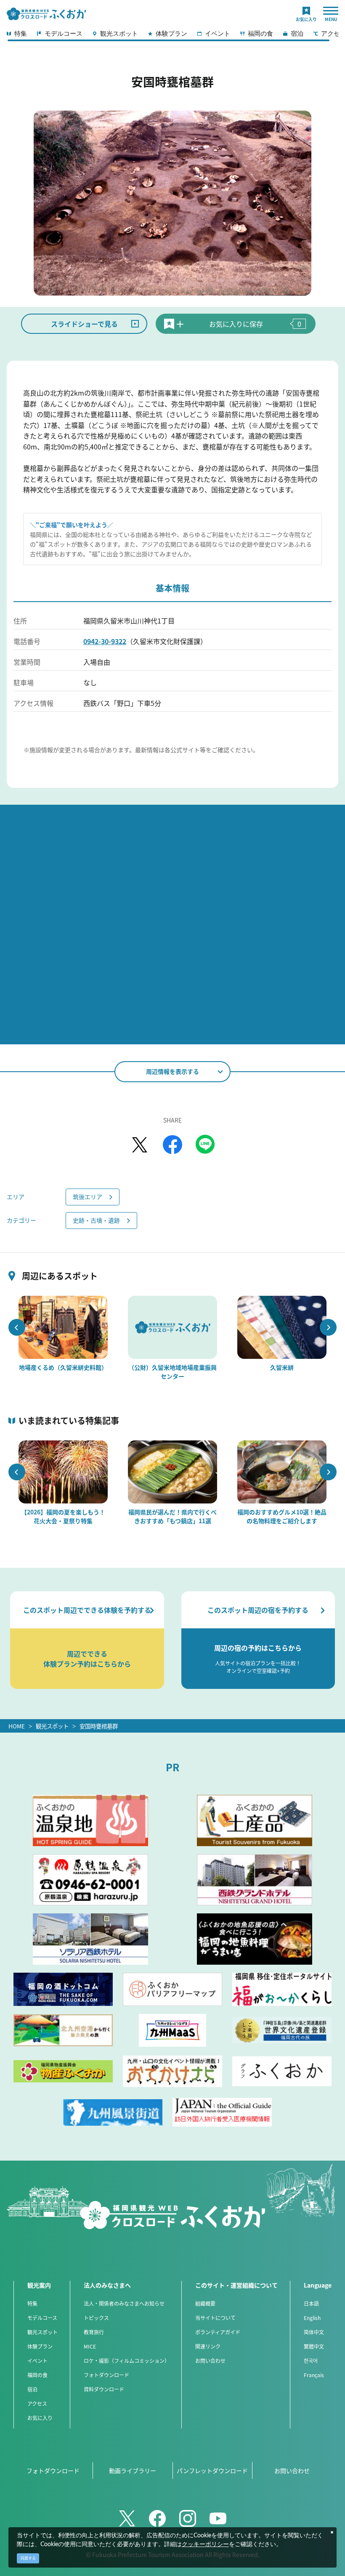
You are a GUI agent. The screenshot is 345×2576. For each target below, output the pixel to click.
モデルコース (42, 2318)
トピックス (96, 2318)
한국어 (311, 2361)
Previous (17, 1327)
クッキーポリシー (205, 2544)
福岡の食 (37, 2375)
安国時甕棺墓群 (99, 1726)
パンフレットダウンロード (212, 2470)
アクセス (37, 2403)
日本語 (311, 2303)
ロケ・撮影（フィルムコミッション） (127, 2361)
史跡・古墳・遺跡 (96, 1220)
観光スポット (52, 1726)
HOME (17, 1726)
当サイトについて (215, 2318)
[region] (172, 36)
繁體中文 (314, 2346)
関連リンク (208, 2346)
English (312, 2318)
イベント (37, 2361)
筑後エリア (88, 1197)
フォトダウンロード (106, 2375)
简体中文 (314, 2332)
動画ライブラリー (133, 2470)
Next (328, 1327)
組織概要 (205, 2303)
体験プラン (40, 2346)
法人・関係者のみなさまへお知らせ (124, 2303)
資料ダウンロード (104, 2389)
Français (314, 2375)
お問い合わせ (210, 2361)
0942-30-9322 (105, 641)
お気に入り (40, 2418)
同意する (28, 2558)
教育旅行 (94, 2332)
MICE (90, 2346)
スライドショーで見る (84, 324)
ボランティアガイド (218, 2332)
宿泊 (32, 2389)
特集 (32, 2303)
